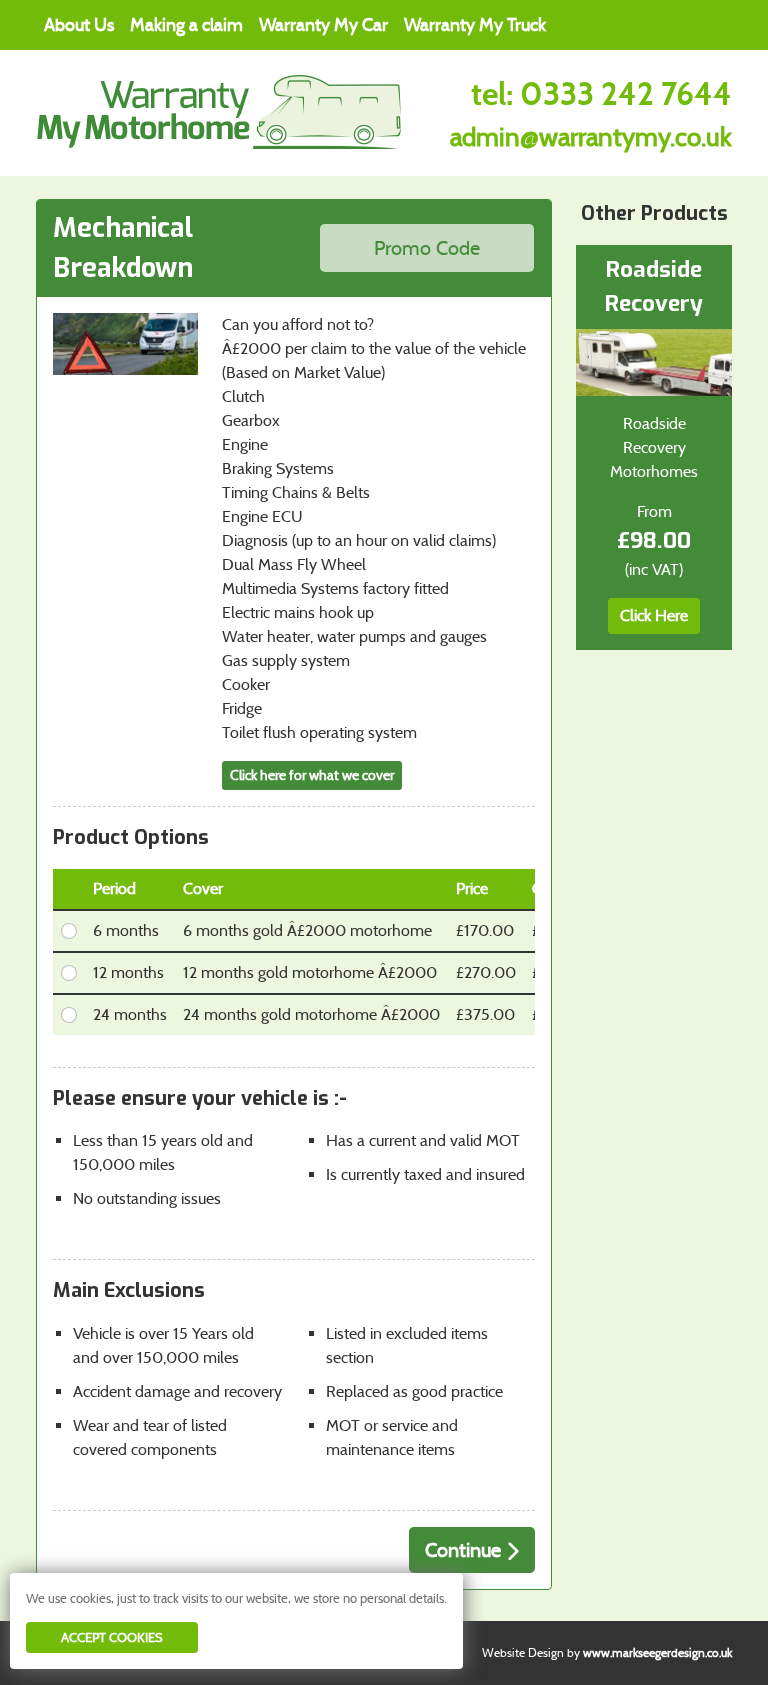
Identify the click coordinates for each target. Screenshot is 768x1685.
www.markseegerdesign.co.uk (657, 1652)
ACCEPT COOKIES (112, 1637)
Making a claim (186, 25)
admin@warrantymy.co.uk (591, 137)
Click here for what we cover (312, 775)
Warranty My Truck (475, 25)
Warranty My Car (323, 25)
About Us (79, 25)
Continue (465, 1550)
